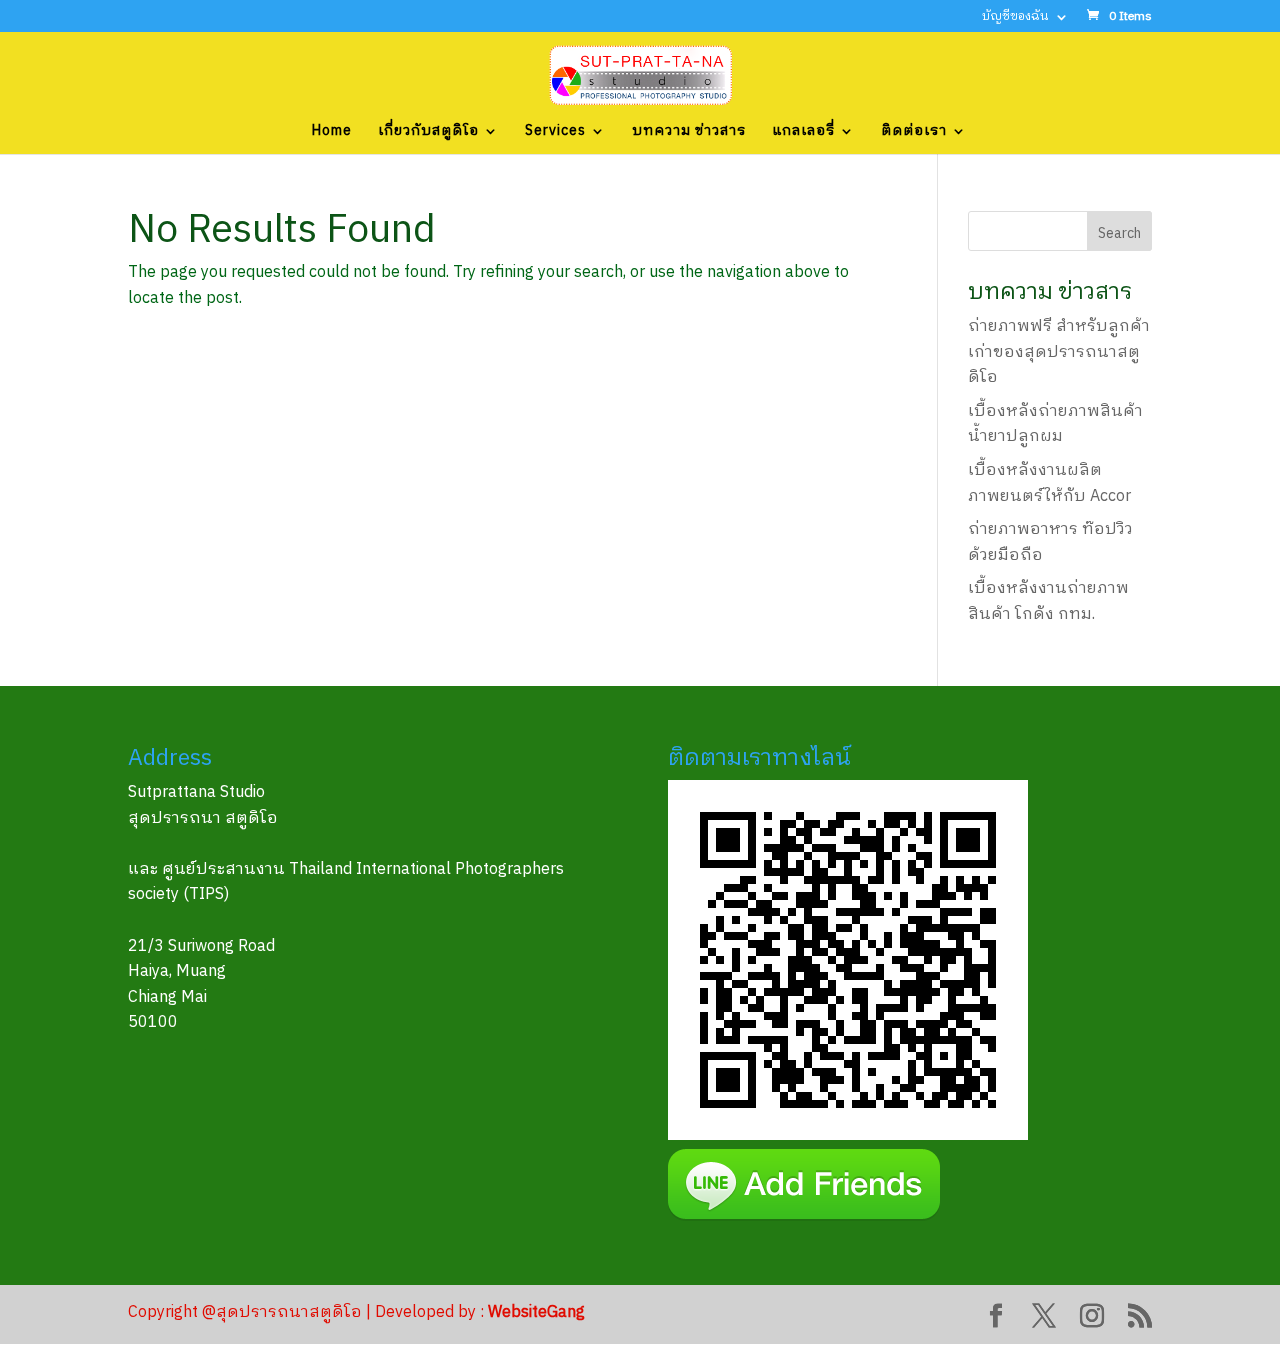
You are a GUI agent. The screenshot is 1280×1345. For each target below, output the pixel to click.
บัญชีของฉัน (1015, 18)
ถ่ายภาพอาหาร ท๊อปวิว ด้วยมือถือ (1050, 542)
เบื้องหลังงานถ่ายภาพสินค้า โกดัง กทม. (1048, 601)
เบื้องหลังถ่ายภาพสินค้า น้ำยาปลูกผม (1055, 424)
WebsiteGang (536, 1312)
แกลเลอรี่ (803, 133)
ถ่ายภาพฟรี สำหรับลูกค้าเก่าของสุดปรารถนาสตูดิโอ (1059, 352)
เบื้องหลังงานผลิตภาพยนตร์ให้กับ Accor (1049, 483)
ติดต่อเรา (914, 133)
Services (555, 133)
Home (332, 133)
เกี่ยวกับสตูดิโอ (428, 133)
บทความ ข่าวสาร (689, 133)
